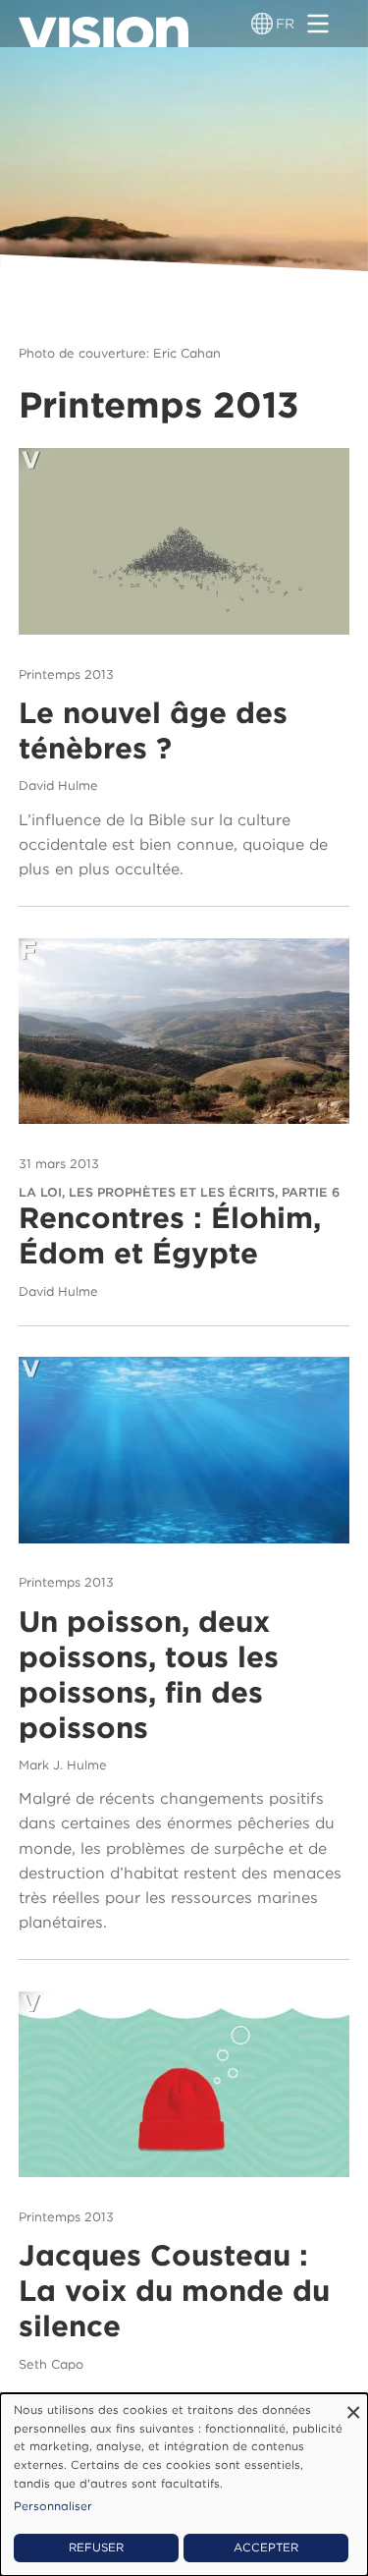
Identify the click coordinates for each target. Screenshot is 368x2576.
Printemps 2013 (66, 674)
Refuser (96, 2548)
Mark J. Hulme (63, 1765)
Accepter (266, 2548)
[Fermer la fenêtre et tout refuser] (353, 2406)
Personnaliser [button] (53, 2506)
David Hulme (58, 785)
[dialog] (184, 2485)
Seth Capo (51, 2364)
